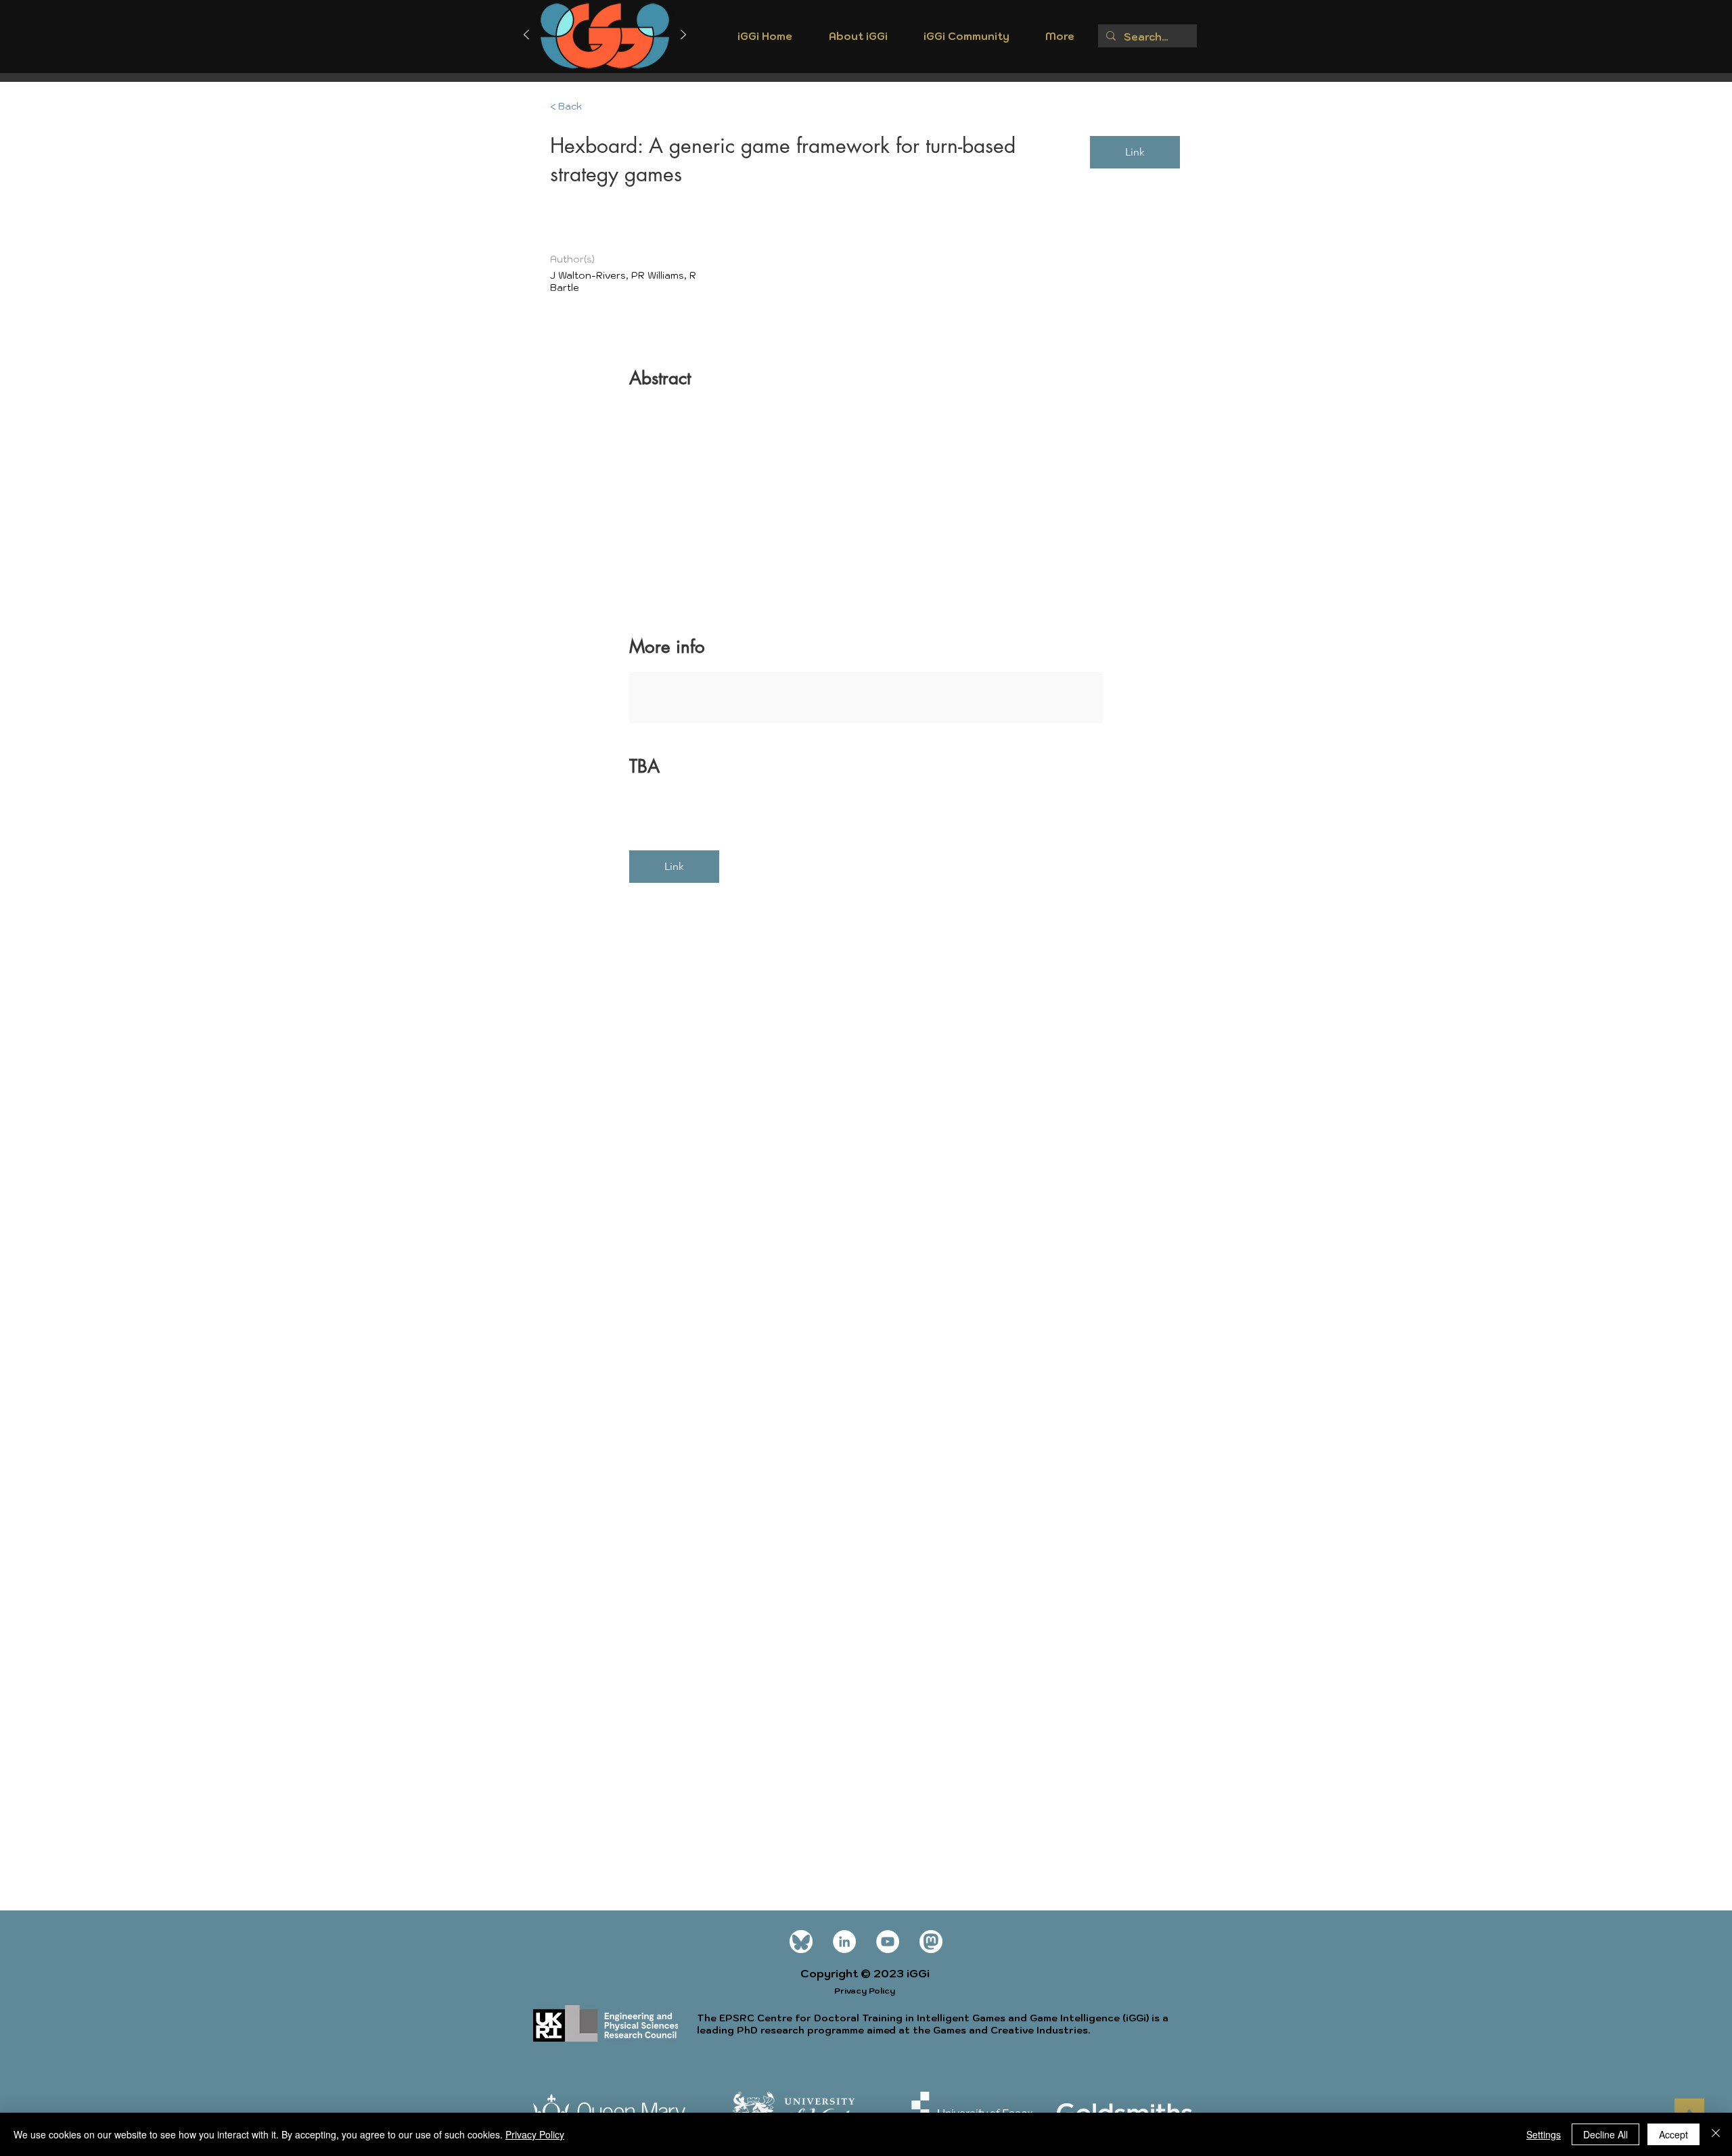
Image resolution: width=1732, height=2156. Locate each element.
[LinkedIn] (844, 1942)
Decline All (1605, 2134)
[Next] (683, 36)
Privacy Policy (535, 2134)
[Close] (1716, 2134)
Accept (1673, 2134)
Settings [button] (1544, 2134)
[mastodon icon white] (931, 1942)
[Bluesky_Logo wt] (801, 1942)
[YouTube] (888, 1942)
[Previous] (526, 36)
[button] (858, 41)
